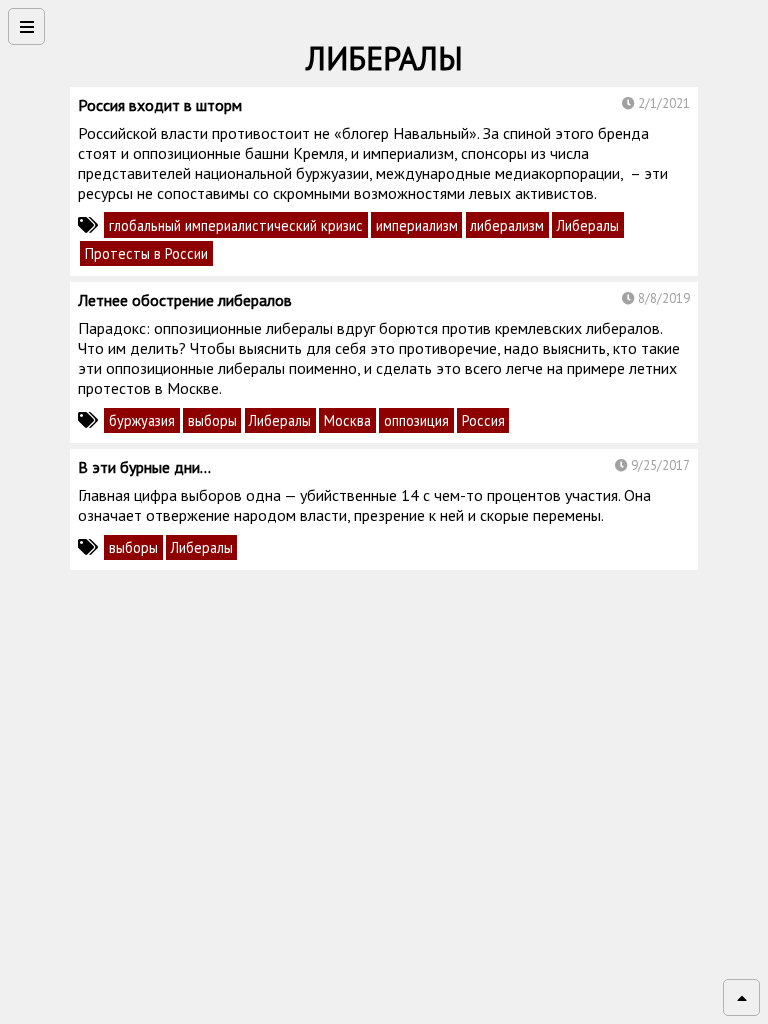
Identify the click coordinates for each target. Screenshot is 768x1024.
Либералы (588, 225)
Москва (347, 420)
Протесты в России (146, 253)
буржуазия (142, 420)
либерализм (507, 225)
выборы (212, 420)
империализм (417, 225)
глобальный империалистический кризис (236, 225)
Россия (483, 420)
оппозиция (416, 420)
